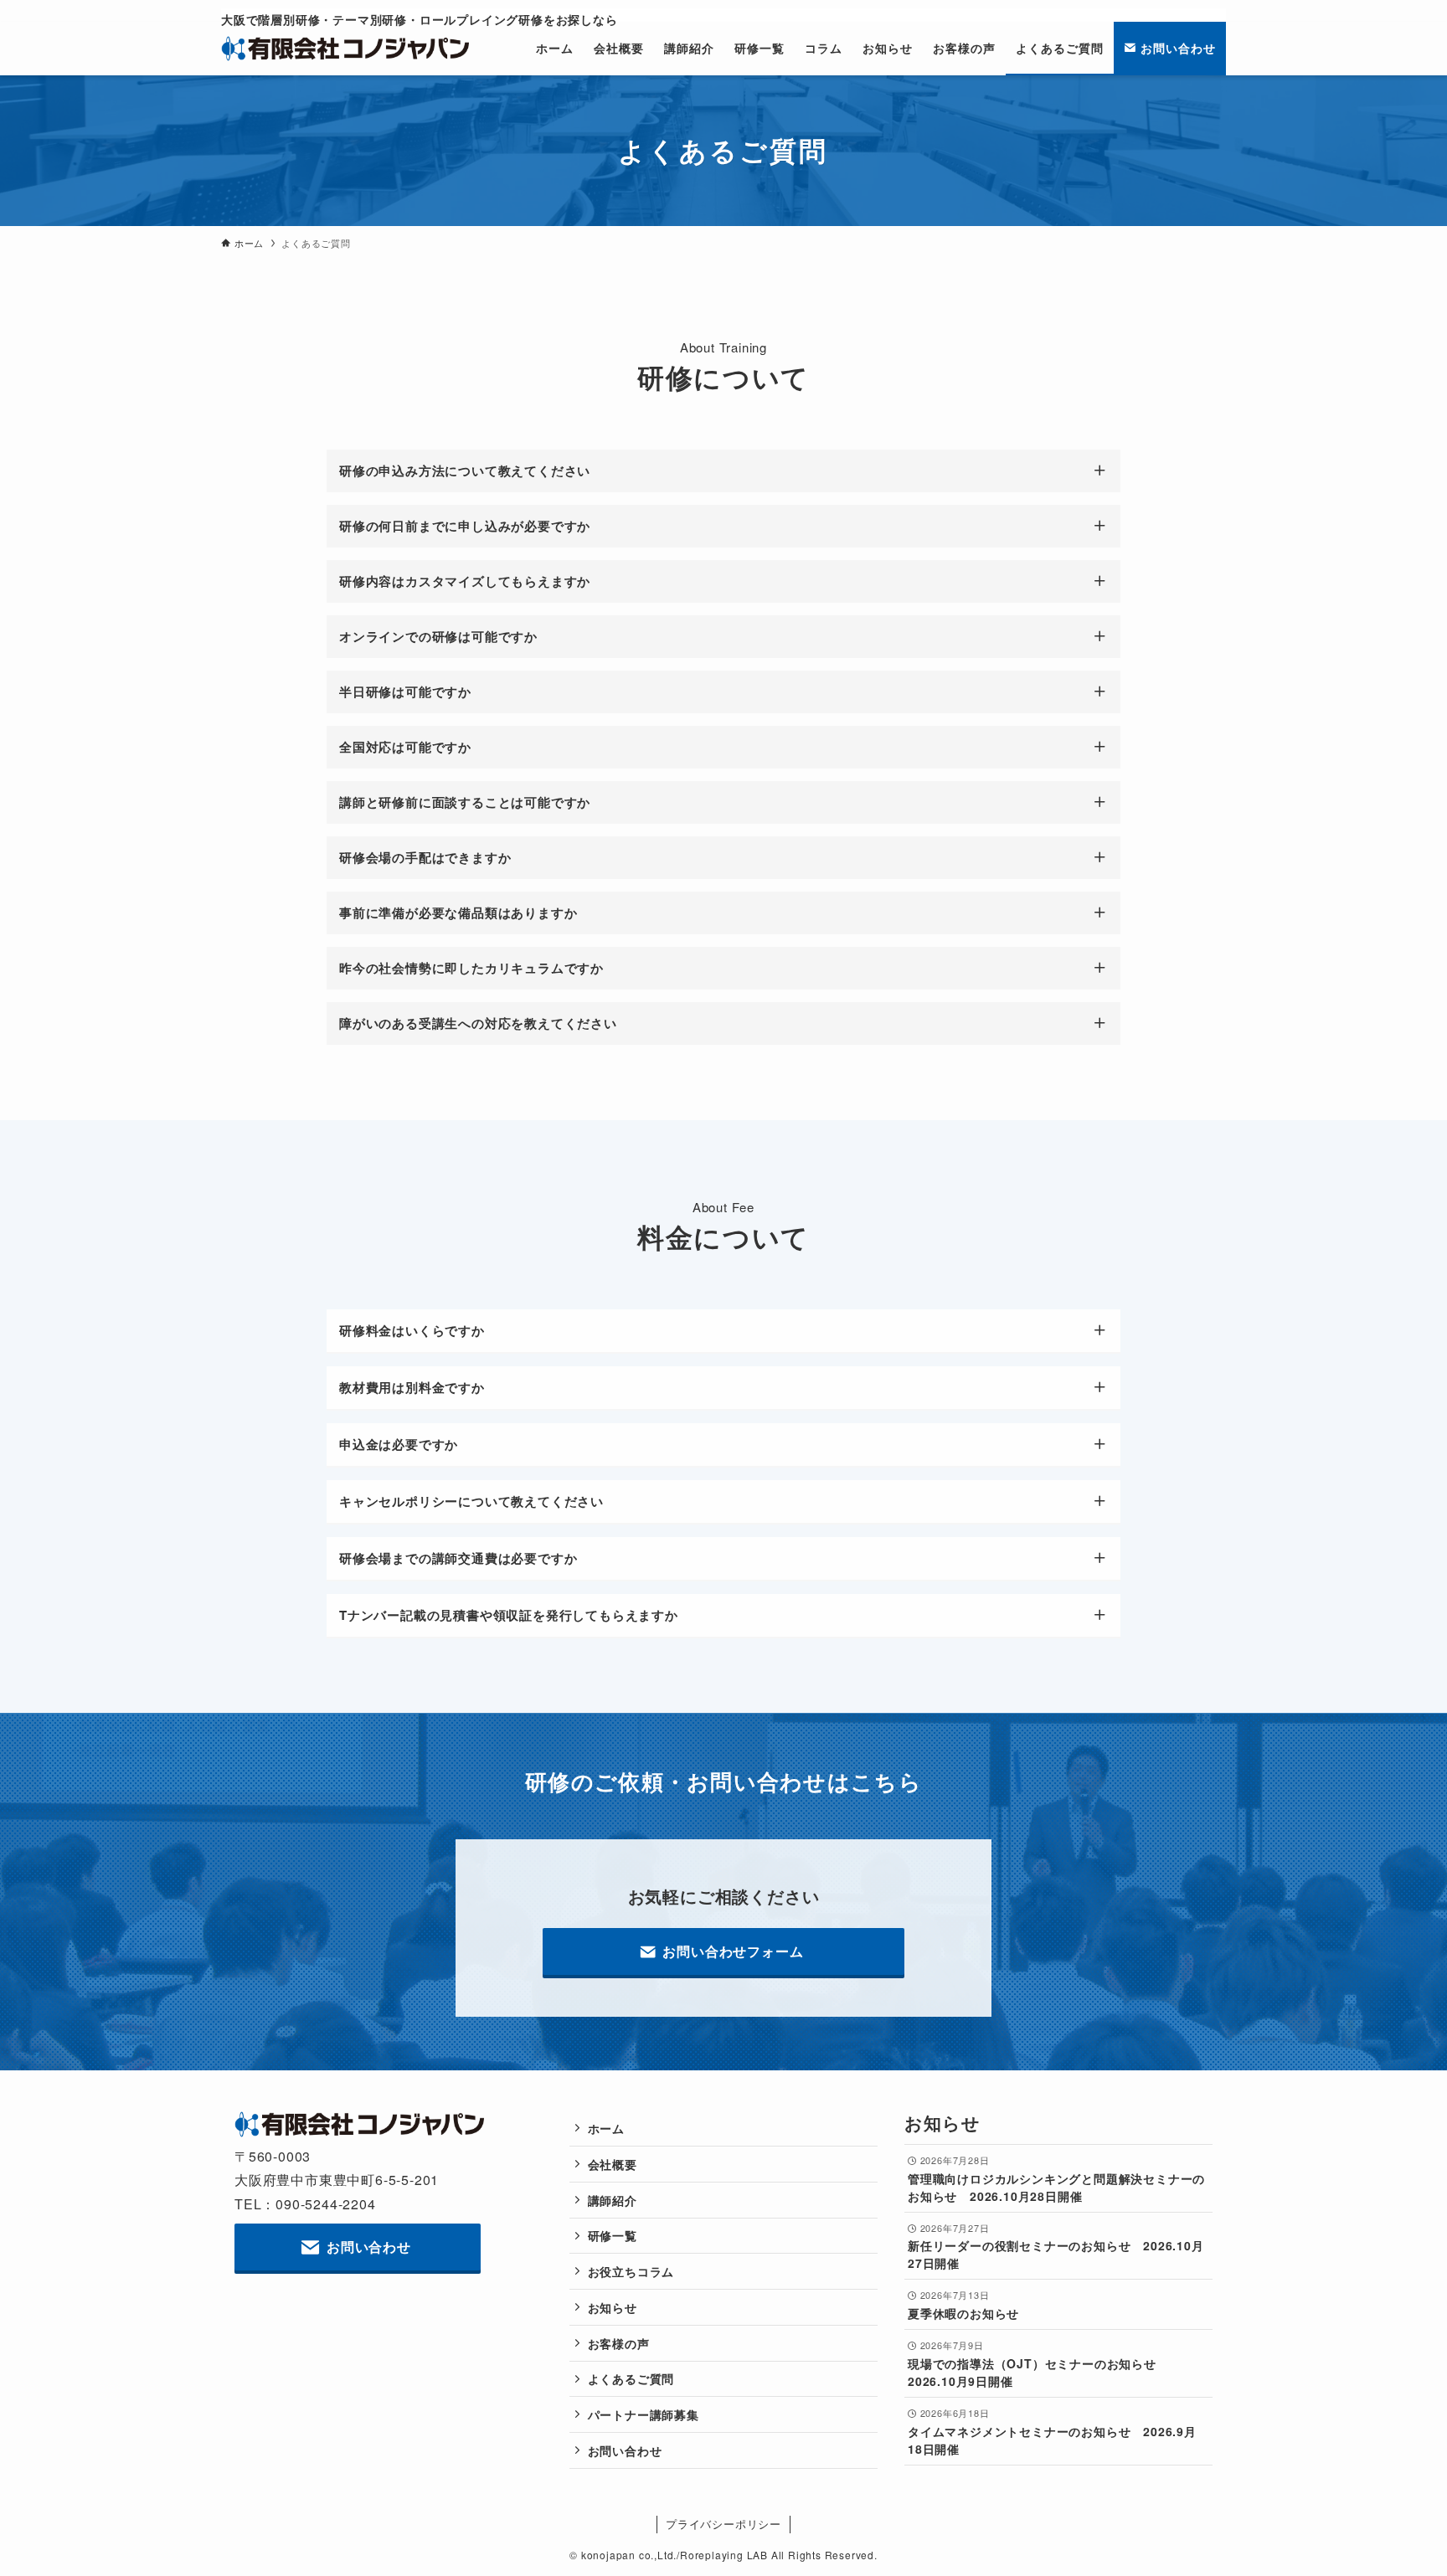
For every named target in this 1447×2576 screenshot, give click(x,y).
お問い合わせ (625, 2450)
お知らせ (613, 2307)
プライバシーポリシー (723, 2524)
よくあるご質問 (631, 2378)
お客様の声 (619, 2343)
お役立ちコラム (631, 2271)
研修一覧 (613, 2235)
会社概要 (613, 2164)
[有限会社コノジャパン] (346, 49)
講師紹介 (613, 2200)
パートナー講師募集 (644, 2414)
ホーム (606, 2128)
